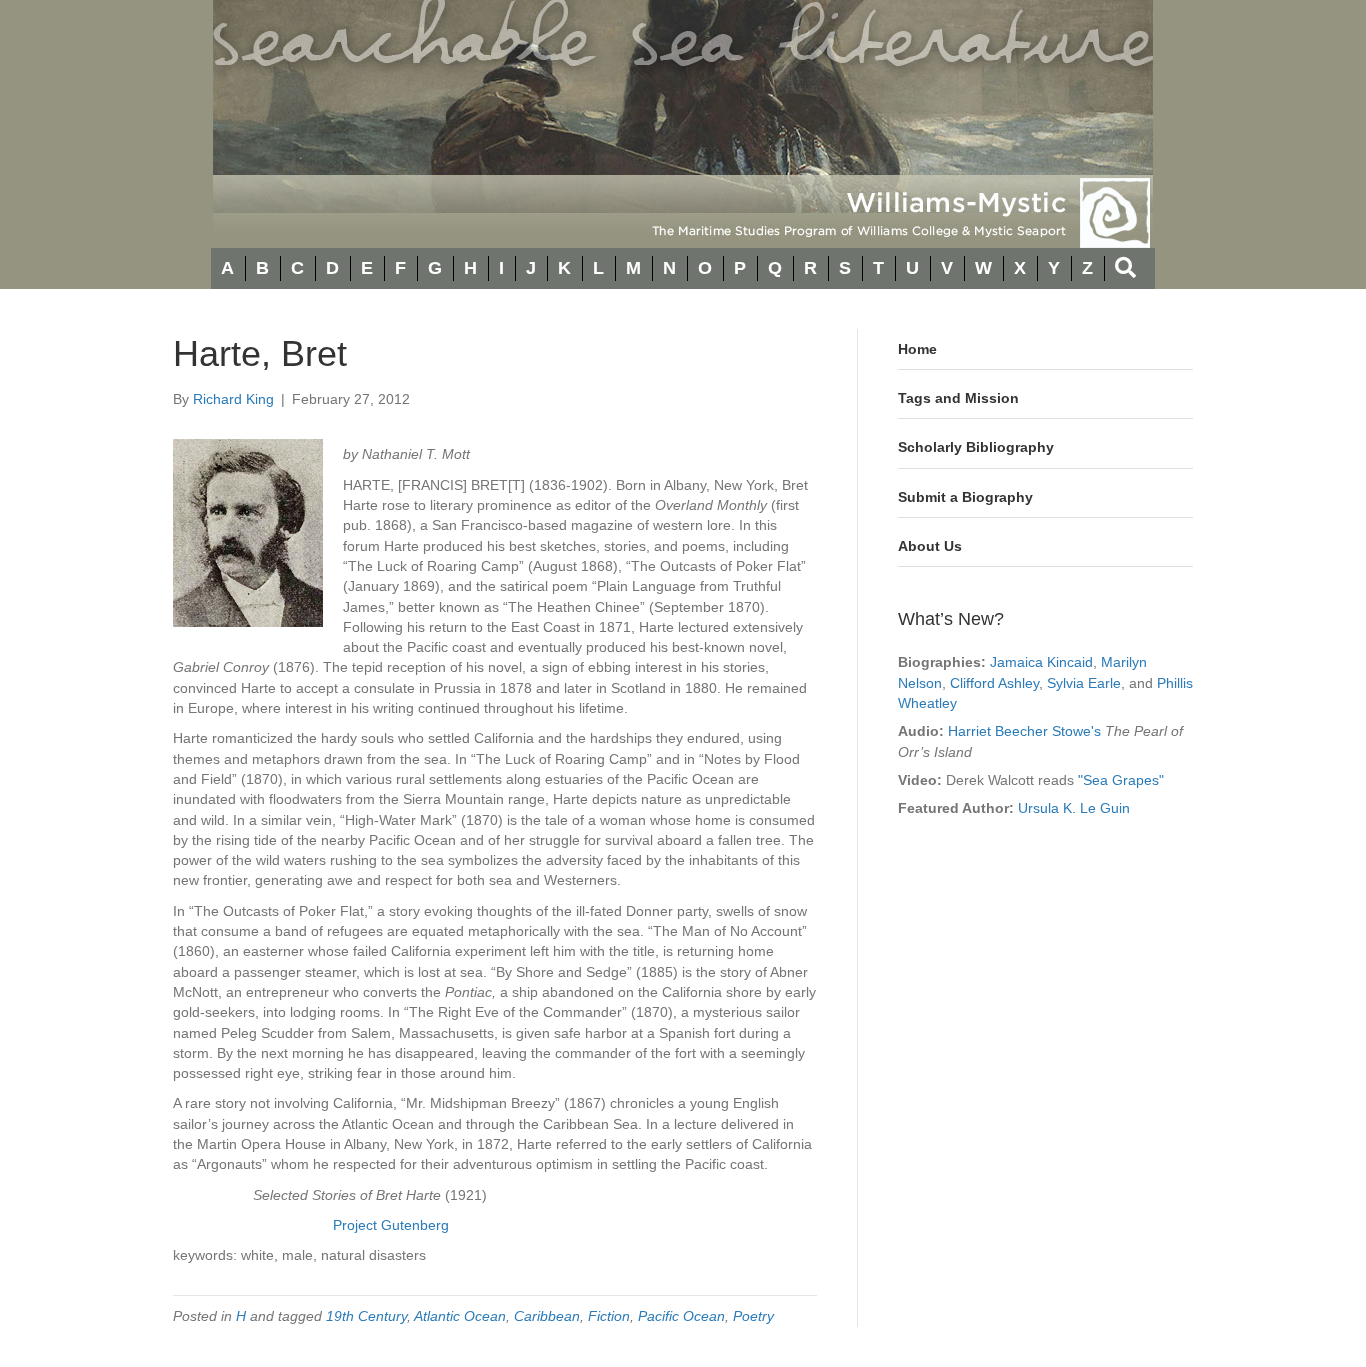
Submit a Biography (965, 497)
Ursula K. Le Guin (1074, 808)
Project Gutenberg (391, 1225)
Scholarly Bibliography (976, 447)
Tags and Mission (958, 398)
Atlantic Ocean (460, 1316)
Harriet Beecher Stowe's (1024, 731)
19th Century (366, 1316)
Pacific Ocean (681, 1316)
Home (917, 349)
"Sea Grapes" (1121, 780)
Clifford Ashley (994, 683)
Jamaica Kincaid (1041, 662)
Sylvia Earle (1084, 683)
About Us (930, 546)
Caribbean (547, 1316)
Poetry (753, 1316)
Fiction (609, 1316)
